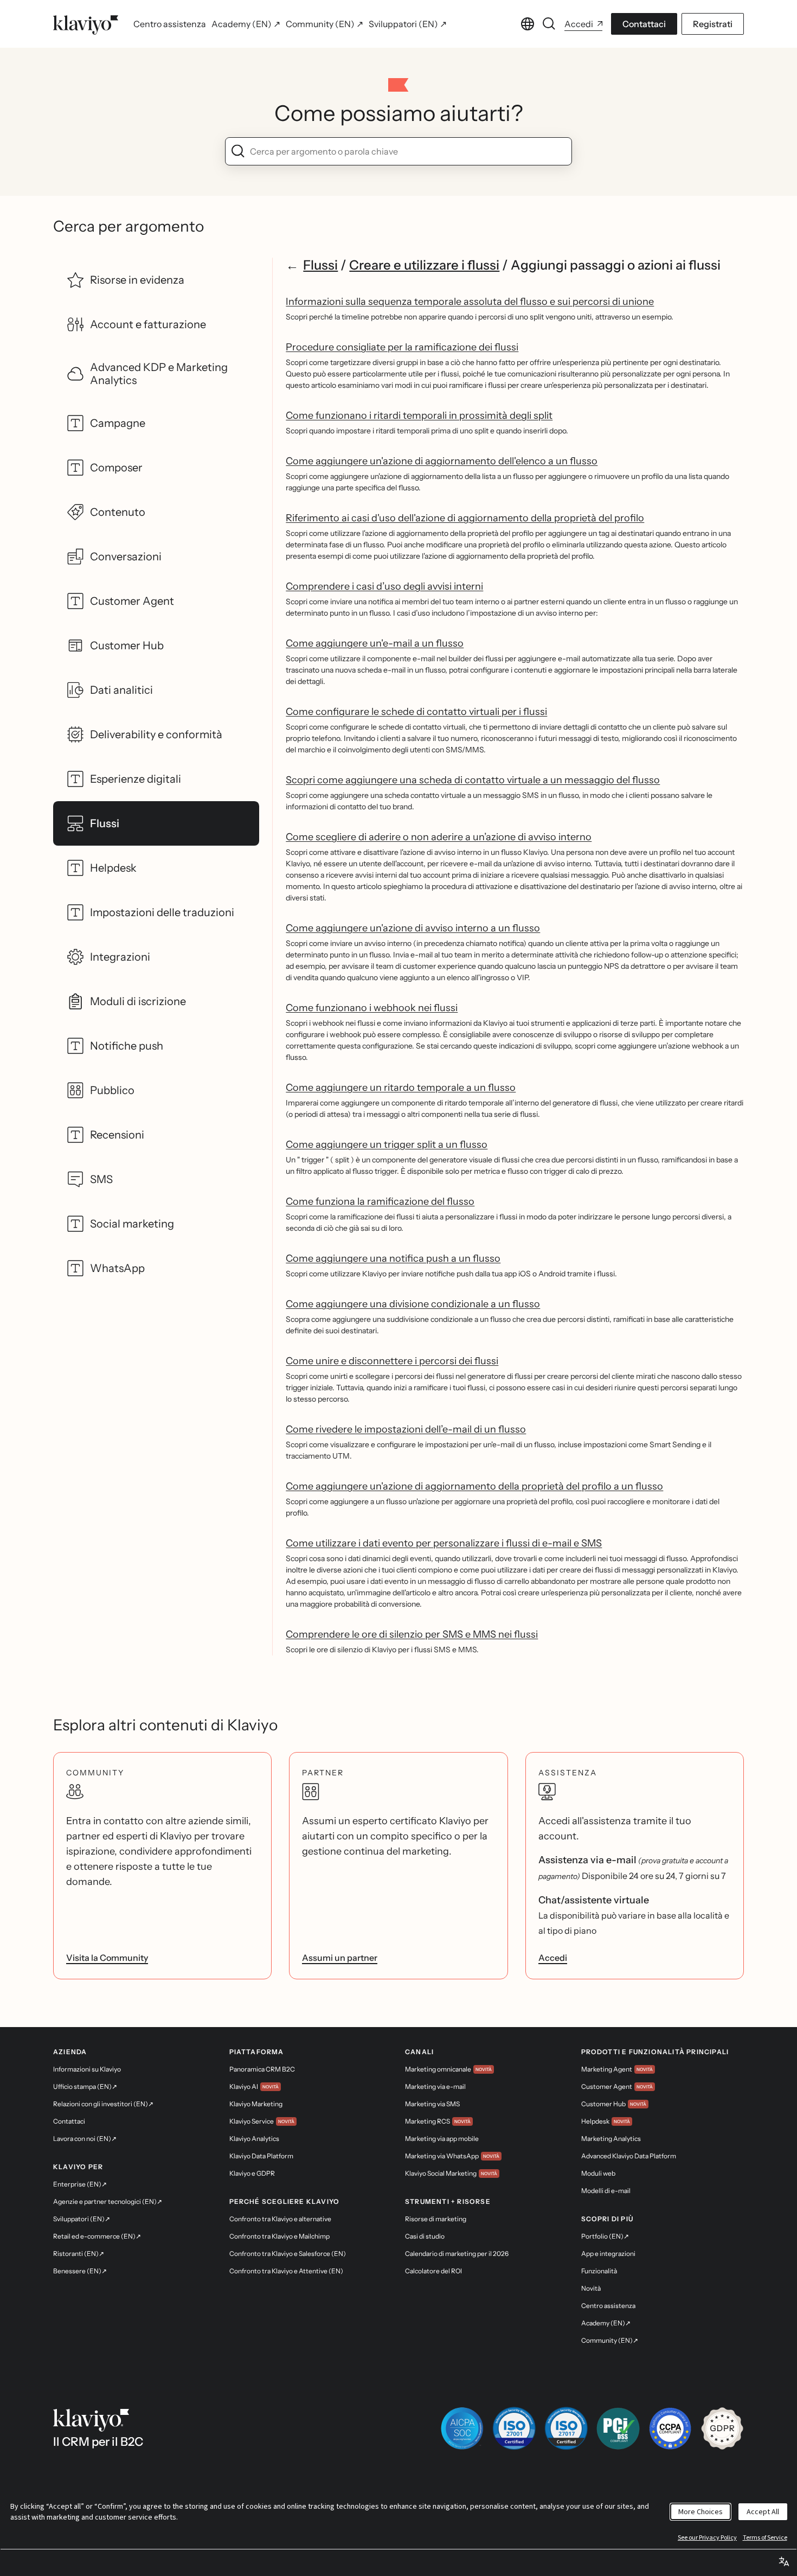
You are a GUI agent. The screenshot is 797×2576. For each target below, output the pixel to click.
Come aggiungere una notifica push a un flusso (393, 1258)
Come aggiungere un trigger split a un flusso (387, 1145)
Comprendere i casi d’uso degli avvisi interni (384, 586)
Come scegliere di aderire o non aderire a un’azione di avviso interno (439, 837)
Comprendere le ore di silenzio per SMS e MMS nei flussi (412, 1634)
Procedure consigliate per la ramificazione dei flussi (402, 347)
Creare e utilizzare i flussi (424, 265)
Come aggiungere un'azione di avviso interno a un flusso (413, 928)
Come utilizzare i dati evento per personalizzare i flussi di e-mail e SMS (444, 1543)
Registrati (713, 24)
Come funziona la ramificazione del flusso (380, 1201)
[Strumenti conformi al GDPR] (722, 2428)
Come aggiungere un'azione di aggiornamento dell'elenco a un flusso (442, 461)
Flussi (320, 265)
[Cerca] (549, 24)
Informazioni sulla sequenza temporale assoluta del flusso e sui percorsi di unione (470, 302)
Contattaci (644, 24)
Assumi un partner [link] (340, 1958)
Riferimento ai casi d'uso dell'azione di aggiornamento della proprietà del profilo (465, 518)
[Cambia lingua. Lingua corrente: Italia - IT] (528, 24)
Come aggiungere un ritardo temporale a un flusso (401, 1088)
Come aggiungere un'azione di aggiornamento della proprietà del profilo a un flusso (474, 1486)
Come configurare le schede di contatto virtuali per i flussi (416, 712)
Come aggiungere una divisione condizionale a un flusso (413, 1304)
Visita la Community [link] (107, 1958)
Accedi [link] (553, 1958)
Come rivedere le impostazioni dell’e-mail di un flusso (406, 1429)
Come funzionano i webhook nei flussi (372, 1008)
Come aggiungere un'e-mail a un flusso (375, 643)
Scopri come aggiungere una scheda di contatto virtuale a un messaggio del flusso (473, 780)
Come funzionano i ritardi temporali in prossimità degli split (419, 416)
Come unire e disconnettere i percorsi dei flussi (392, 1361)
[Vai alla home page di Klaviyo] (86, 24)
